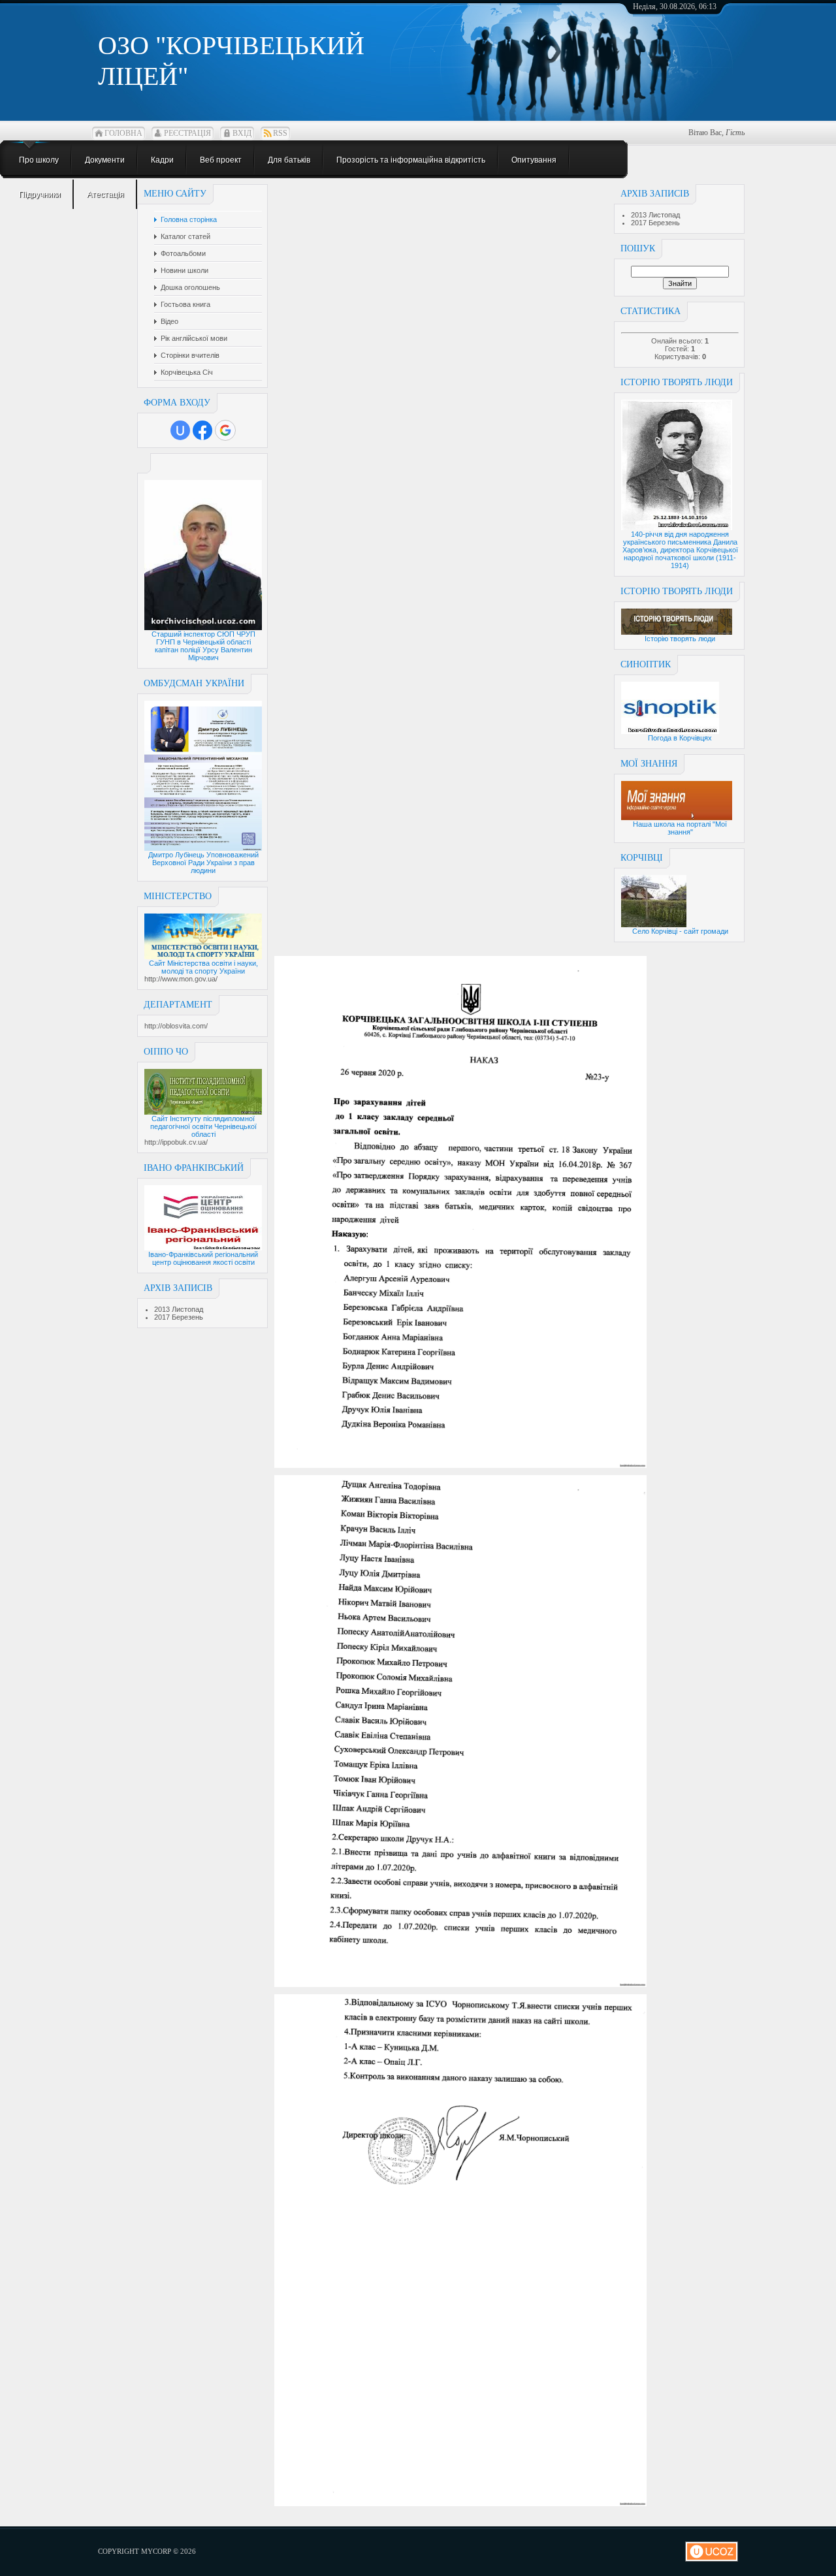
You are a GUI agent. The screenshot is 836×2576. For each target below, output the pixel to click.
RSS (280, 133)
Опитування (534, 160)
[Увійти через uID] (180, 430)
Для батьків (289, 160)
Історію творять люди (680, 639)
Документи (105, 160)
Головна (123, 133)
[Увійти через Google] (225, 430)
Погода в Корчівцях (680, 738)
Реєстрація (187, 133)
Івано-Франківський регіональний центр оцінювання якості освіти (203, 1258)
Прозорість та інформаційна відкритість (411, 160)
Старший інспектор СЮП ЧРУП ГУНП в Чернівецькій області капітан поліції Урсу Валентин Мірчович (203, 646)
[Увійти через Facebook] (202, 430)
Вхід (242, 133)
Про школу (39, 160)
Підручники (40, 195)
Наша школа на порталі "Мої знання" (680, 828)
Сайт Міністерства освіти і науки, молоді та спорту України (203, 967)
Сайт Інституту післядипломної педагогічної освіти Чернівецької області (203, 1126)
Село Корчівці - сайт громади (680, 931)
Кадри (162, 160)
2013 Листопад (179, 1309)
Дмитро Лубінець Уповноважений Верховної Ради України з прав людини (203, 863)
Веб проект (221, 160)
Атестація (105, 195)
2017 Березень (179, 1317)
